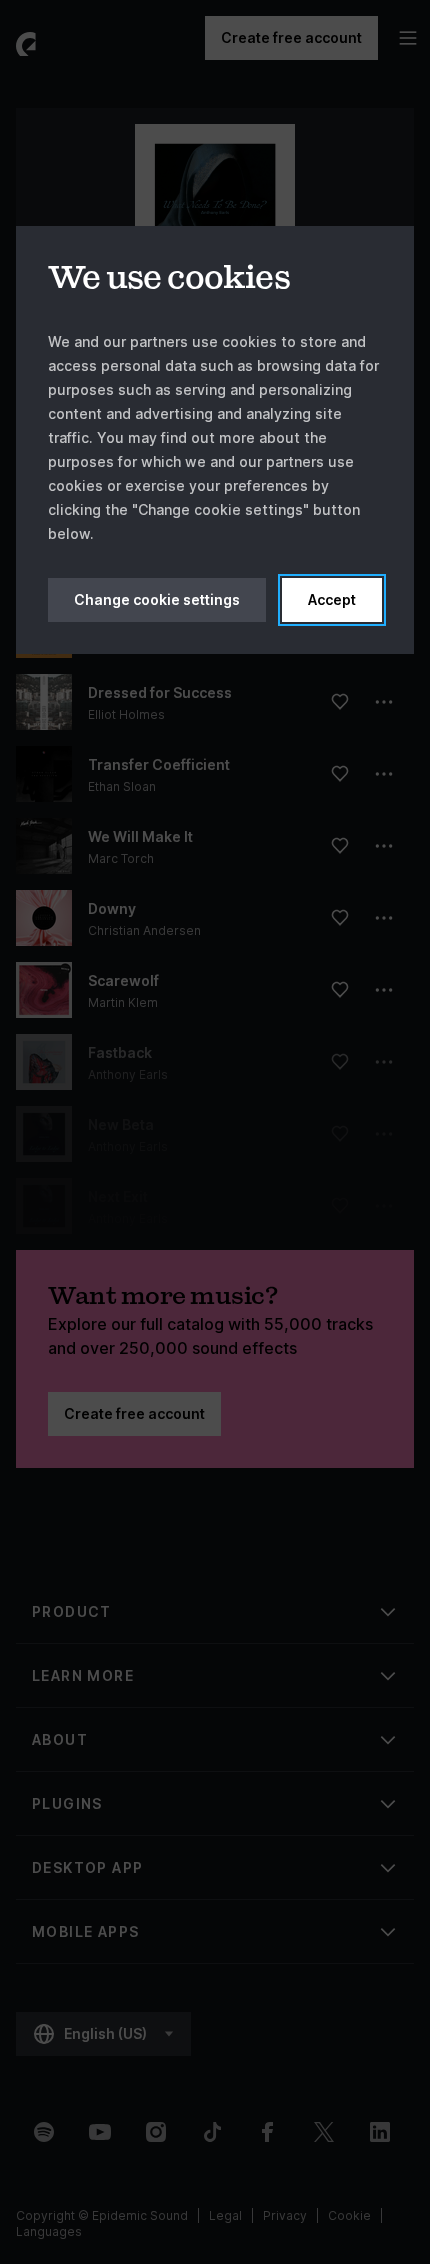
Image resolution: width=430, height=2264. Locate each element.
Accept (332, 599)
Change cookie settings (157, 599)
